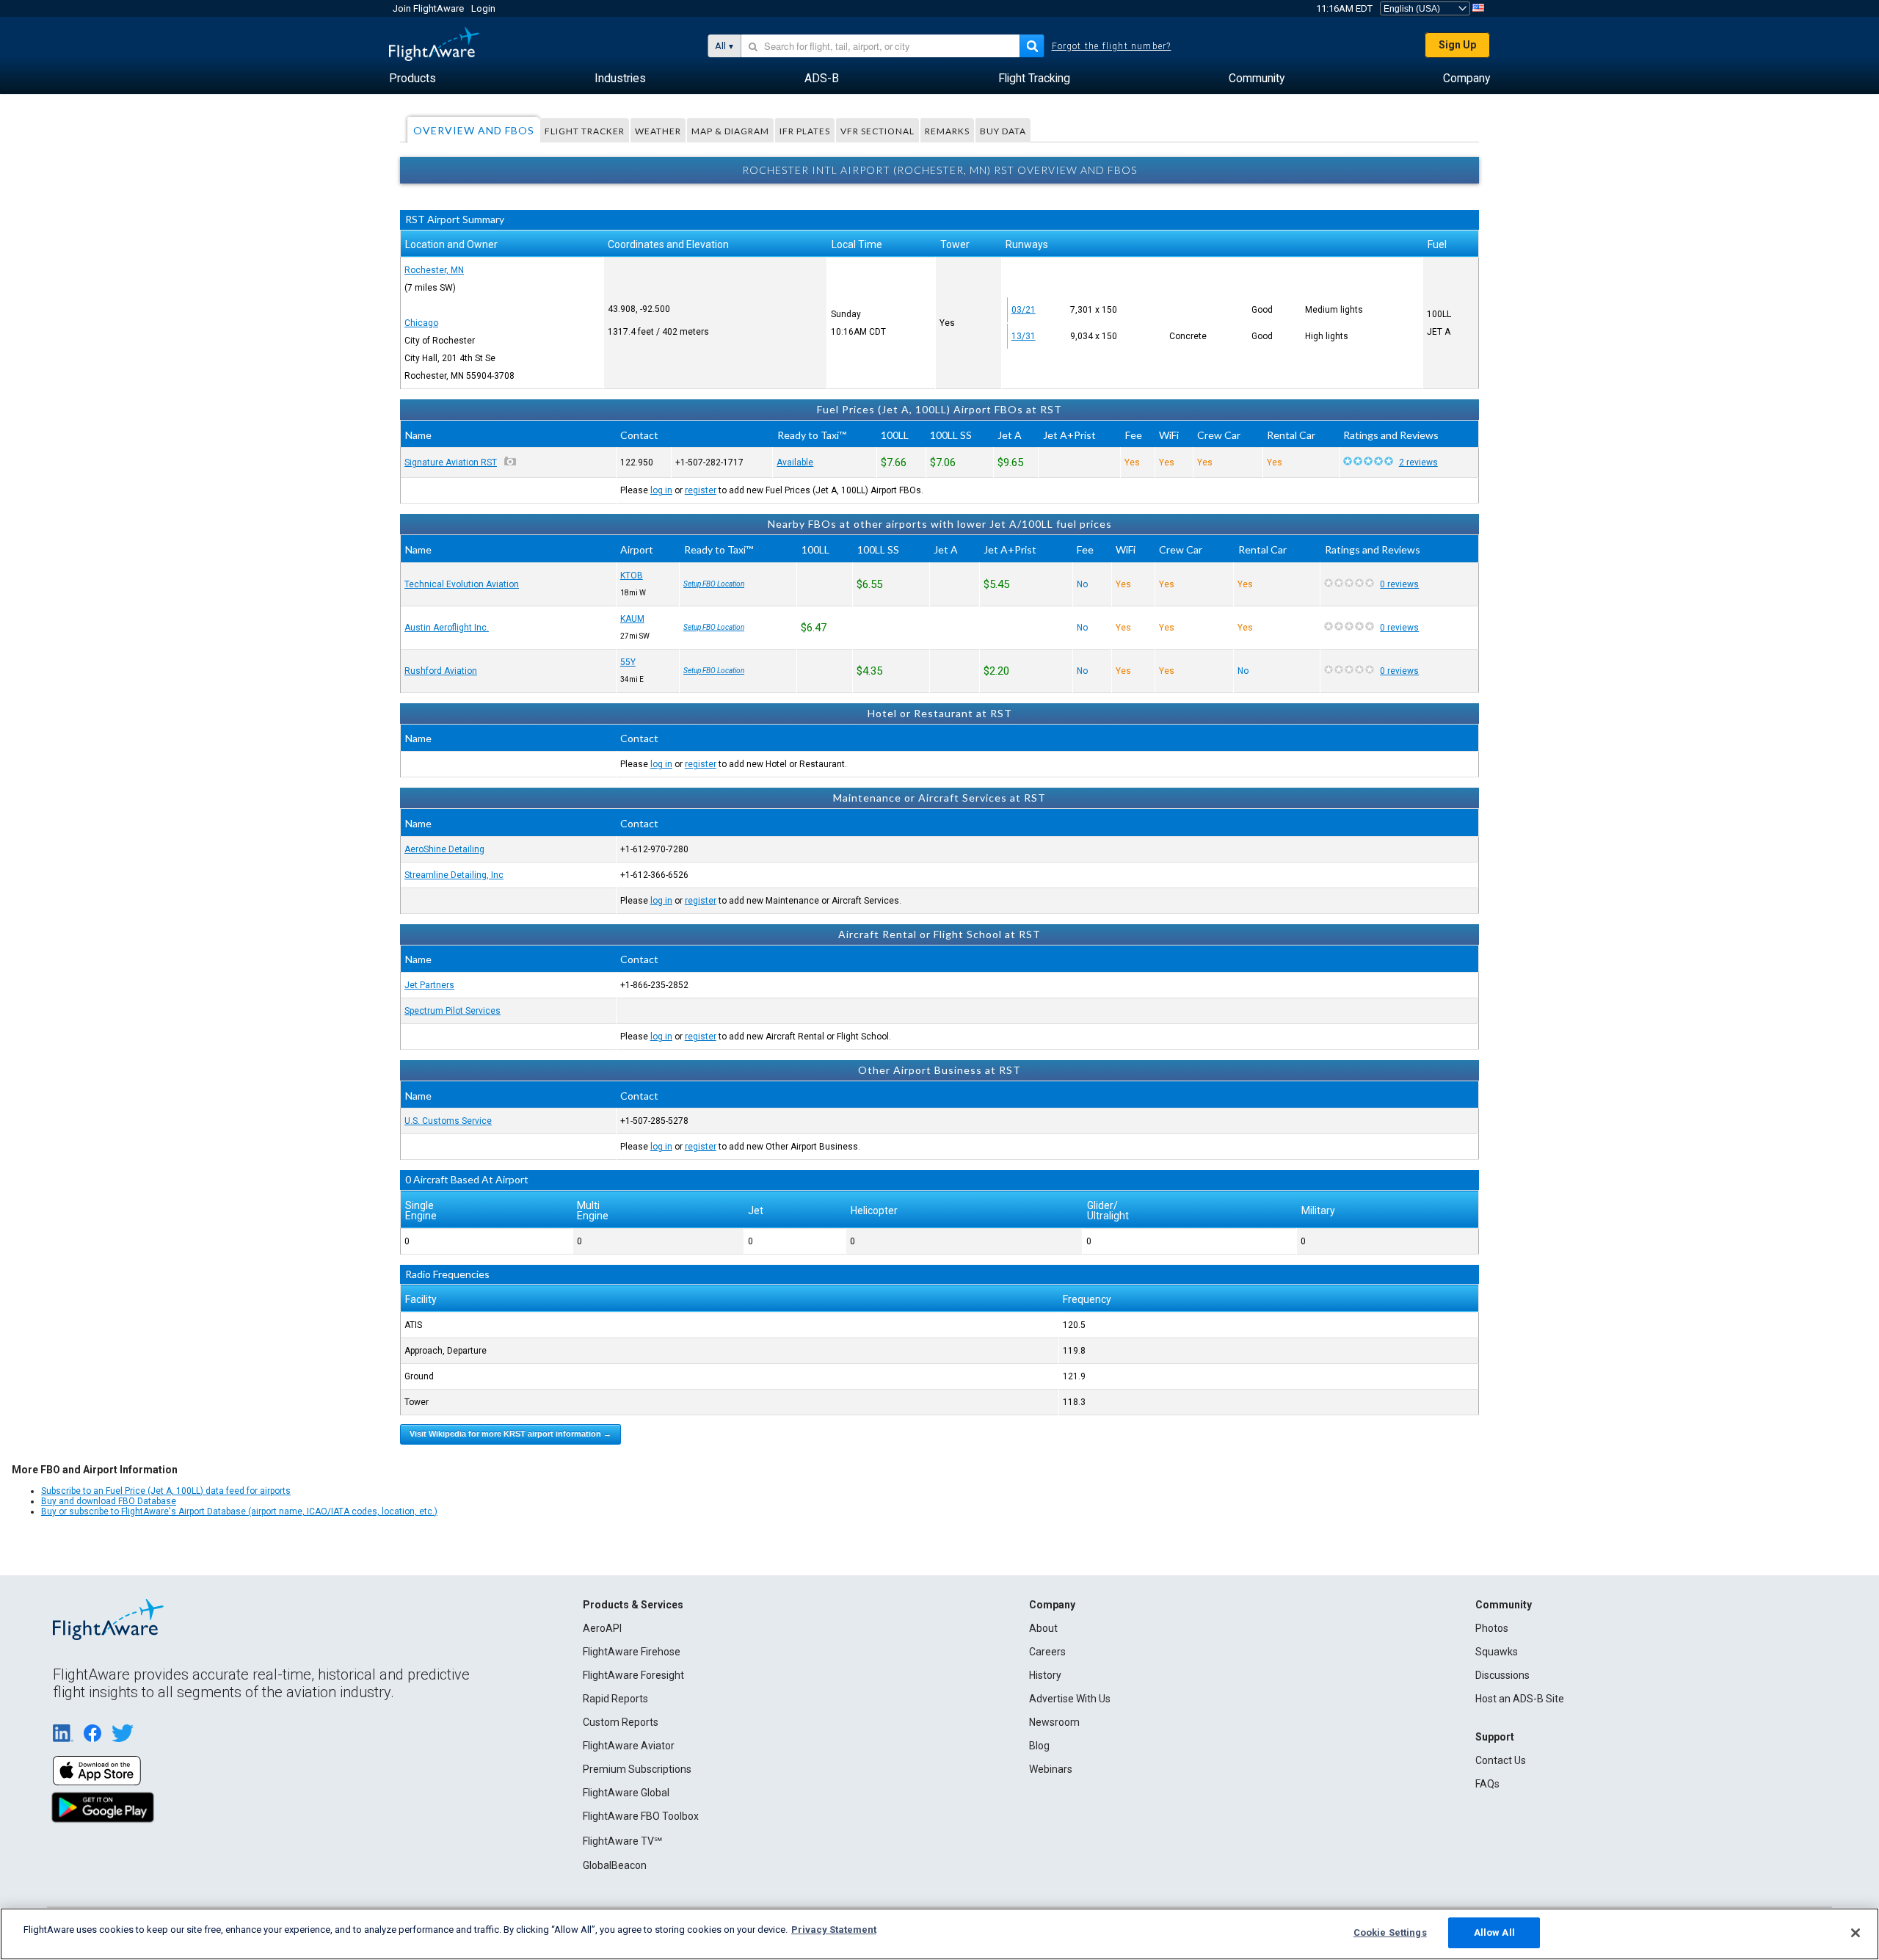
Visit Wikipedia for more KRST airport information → (510, 1434)
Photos (1492, 1628)
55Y (628, 662)
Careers (1047, 1652)
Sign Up (1457, 45)
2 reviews (1418, 462)
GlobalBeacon (615, 1865)
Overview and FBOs (474, 130)
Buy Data (1003, 131)
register (701, 490)
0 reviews (1399, 584)
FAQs (1487, 1784)
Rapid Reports (615, 1699)
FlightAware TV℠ (622, 1841)
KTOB (632, 576)
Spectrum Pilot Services (453, 1011)
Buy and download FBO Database (109, 1501)
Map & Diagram (730, 131)
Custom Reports (621, 1722)
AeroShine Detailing (444, 849)
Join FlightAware (428, 8)
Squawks (1497, 1652)
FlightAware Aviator (629, 1746)
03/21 (1024, 310)
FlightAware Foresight (633, 1675)
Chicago (421, 323)
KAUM (632, 619)
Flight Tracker (585, 131)
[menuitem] (412, 79)
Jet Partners (429, 985)
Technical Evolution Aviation (462, 584)
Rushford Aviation (441, 671)
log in (661, 490)
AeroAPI (602, 1628)
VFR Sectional (877, 131)
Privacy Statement (834, 1930)
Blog (1039, 1746)
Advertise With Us (1070, 1699)
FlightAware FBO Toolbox (641, 1816)
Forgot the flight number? (1112, 46)
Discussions (1502, 1675)
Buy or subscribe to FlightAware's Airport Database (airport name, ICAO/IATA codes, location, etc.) (239, 1511)
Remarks (947, 131)
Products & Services (633, 1605)
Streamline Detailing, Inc (454, 875)
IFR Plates (805, 131)
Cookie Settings (1390, 1932)
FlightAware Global (626, 1793)
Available (795, 462)
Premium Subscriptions (637, 1769)
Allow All (1494, 1932)
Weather (658, 131)
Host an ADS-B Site (1520, 1699)
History (1045, 1675)
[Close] (1856, 1933)
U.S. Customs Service (448, 1121)
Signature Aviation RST (451, 462)
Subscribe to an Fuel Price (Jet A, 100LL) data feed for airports (166, 1491)
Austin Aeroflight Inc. (447, 628)
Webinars (1051, 1769)
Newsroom (1054, 1722)
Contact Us (1501, 1760)
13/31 (1024, 336)
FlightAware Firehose (632, 1652)
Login (483, 8)
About (1043, 1628)
